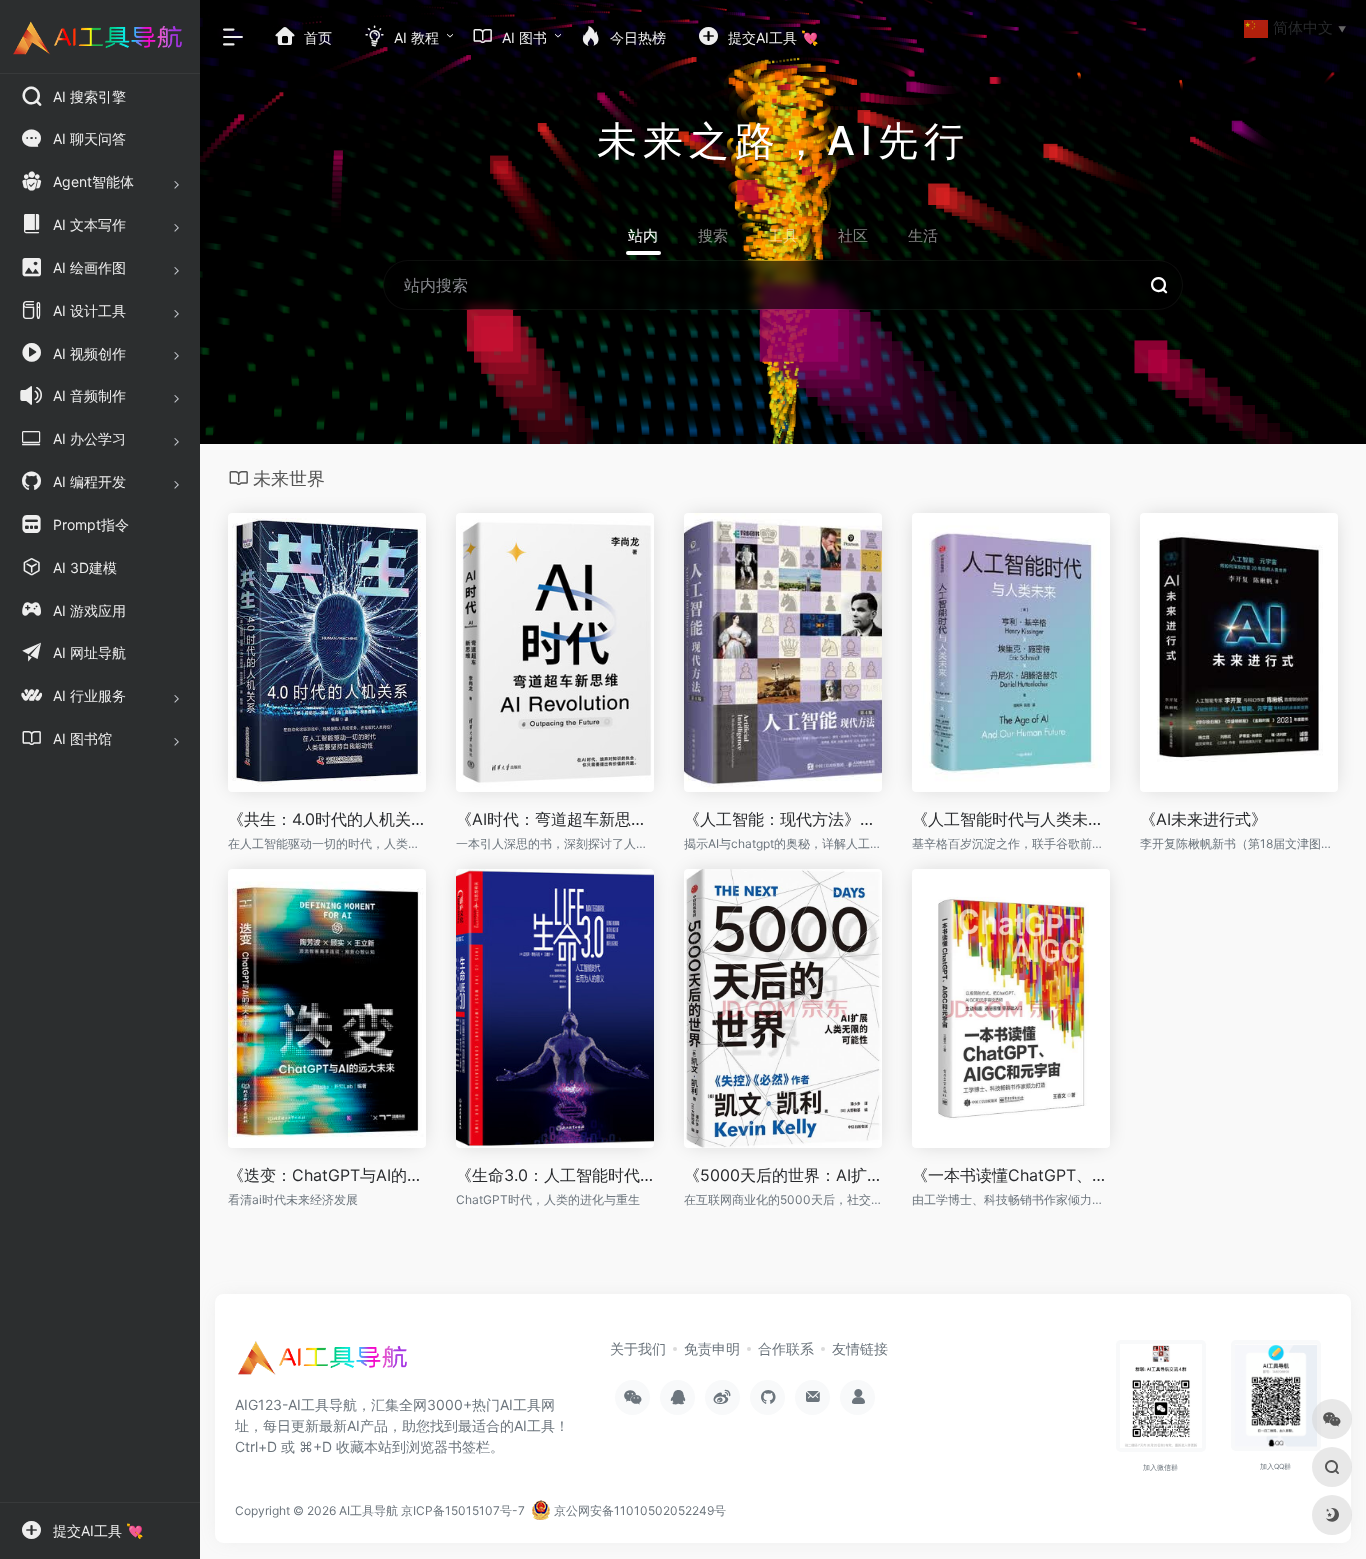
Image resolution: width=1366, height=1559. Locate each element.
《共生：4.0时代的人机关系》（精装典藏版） (327, 819)
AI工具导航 (368, 1510)
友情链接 (860, 1348)
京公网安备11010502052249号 (638, 1510)
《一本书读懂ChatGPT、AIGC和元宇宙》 (1011, 1175)
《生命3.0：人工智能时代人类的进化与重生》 (555, 1175)
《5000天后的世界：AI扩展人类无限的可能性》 (783, 1175)
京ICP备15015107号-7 (463, 1510)
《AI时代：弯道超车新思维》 (555, 819)
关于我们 (638, 1348)
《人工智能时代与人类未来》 (1011, 819)
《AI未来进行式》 (1203, 819)
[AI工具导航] (325, 1364)
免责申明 (712, 1348)
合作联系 (786, 1348)
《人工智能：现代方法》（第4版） (783, 819)
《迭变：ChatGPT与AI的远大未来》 (327, 1175)
